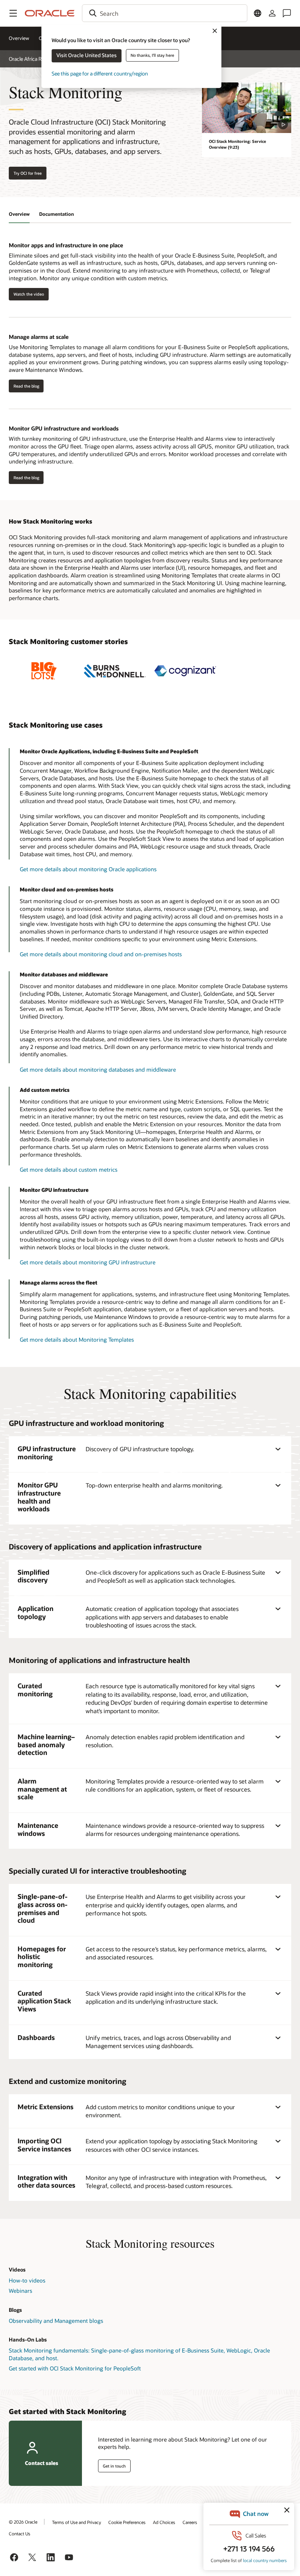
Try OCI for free (28, 173)
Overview (19, 38)
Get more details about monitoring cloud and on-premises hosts (101, 954)
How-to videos (27, 2280)
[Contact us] (287, 13)
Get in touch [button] (114, 2466)
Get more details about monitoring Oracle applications (88, 869)
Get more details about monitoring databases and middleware (98, 1069)
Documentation (57, 214)
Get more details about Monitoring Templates (77, 1339)
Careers (190, 2522)
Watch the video (29, 294)
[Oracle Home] (50, 13)
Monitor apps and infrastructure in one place (66, 245)
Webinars (20, 2291)
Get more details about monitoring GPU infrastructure (88, 1262)
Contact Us (20, 2534)
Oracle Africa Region (31, 59)
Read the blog (24, 386)
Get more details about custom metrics (69, 1169)
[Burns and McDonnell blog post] (115, 671)
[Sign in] (272, 13)
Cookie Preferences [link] (127, 2522)
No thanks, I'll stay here (152, 55)
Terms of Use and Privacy (76, 2522)
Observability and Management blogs (56, 2321)
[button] (13, 13)
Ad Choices (164, 2522)
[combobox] (165, 13)
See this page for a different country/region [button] (100, 73)
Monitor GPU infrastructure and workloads (64, 428)
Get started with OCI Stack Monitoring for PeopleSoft (75, 2368)
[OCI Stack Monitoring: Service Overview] (247, 108)
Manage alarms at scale (39, 337)
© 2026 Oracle (23, 2522)
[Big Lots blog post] (44, 671)
